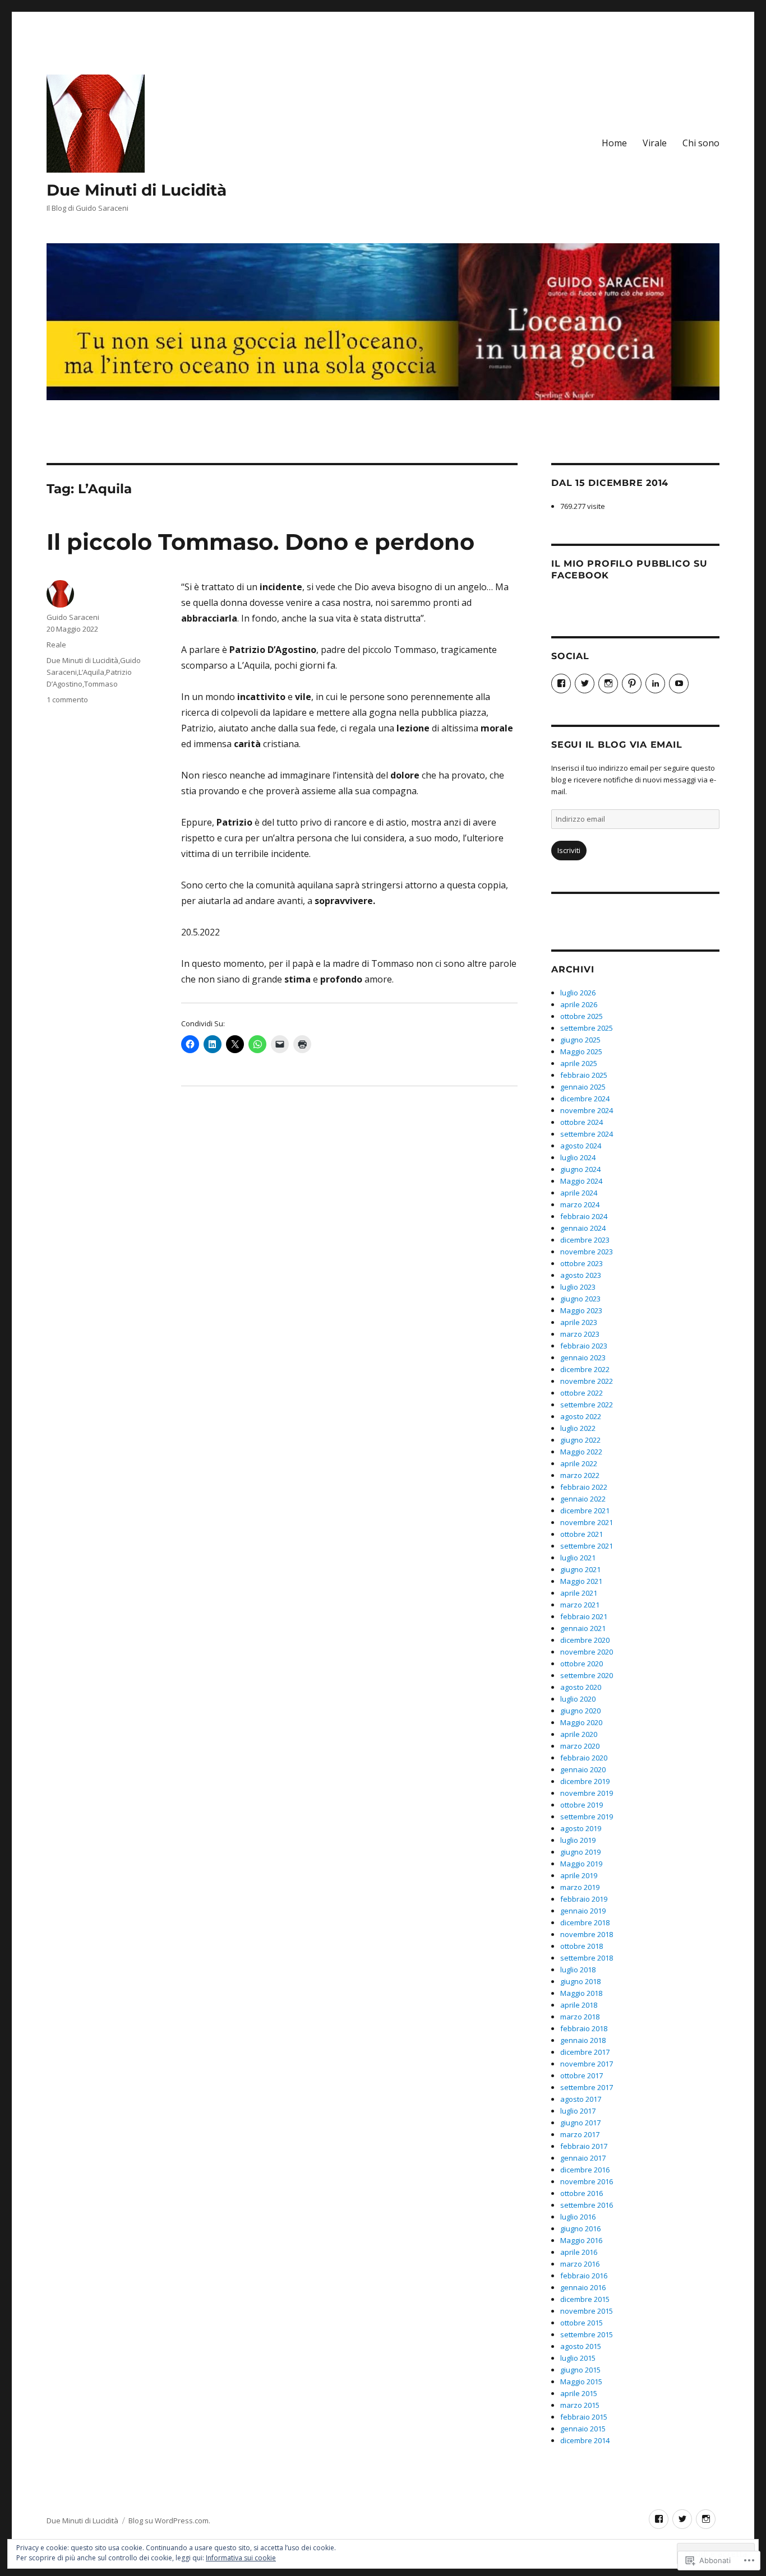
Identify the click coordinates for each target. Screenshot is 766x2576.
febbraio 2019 (584, 1899)
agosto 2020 (581, 1687)
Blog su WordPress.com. (169, 2521)
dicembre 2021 (585, 1511)
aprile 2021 (579, 1593)
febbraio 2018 (584, 2028)
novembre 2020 (587, 1652)
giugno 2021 (580, 1569)
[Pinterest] (632, 684)
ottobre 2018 (582, 1946)
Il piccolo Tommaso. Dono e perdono (260, 542)
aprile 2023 (579, 1322)
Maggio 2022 (581, 1452)
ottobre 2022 (582, 1393)
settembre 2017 (587, 2087)
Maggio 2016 (581, 2240)
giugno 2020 (580, 1711)
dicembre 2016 (585, 2170)
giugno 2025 (580, 1040)
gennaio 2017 (583, 2158)
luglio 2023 (578, 1287)
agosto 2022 (581, 1416)
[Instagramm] (706, 2519)
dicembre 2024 (585, 1099)
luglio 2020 (578, 1699)
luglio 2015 (578, 2358)
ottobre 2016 (582, 2193)
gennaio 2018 (583, 2040)
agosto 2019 (581, 1828)
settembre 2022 (587, 1405)
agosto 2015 (581, 2346)
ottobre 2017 (582, 2075)
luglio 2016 (578, 2217)
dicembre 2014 (585, 2440)
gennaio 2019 (583, 1911)
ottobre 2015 (582, 2323)
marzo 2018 (580, 2017)
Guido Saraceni (73, 617)
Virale (655, 143)
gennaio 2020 (583, 1769)
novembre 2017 (587, 2064)
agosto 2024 (581, 1146)
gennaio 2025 (583, 1087)
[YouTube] (679, 684)
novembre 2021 (587, 1522)
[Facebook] (659, 2519)
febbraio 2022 (584, 1487)
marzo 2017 (580, 2134)
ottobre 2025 (582, 1016)
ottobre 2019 (582, 1805)
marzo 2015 (580, 2405)
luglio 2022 (578, 1428)
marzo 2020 (580, 1746)
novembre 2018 (587, 1934)
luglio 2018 (578, 1970)
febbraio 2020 (584, 1758)
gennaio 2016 (583, 2287)
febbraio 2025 (584, 1075)
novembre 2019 (587, 1793)
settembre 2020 (587, 1675)
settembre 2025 (587, 1028)
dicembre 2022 (585, 1369)
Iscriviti (569, 850)
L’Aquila (91, 672)
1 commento (67, 699)
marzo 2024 (580, 1204)
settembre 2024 (587, 1134)
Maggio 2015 (581, 2382)
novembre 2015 (587, 2311)
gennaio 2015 (583, 2429)
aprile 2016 (579, 2252)
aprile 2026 (579, 1004)
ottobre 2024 (582, 1122)
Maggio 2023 (581, 1310)
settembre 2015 (587, 2334)
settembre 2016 (587, 2205)
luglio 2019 (578, 1840)
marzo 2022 (580, 1475)
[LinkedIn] (655, 684)
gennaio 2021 (583, 1628)
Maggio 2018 (581, 1993)
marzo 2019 (580, 1887)
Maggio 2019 (581, 1864)
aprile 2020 (579, 1734)
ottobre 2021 (582, 1534)
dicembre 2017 (585, 2052)
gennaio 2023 (583, 1358)
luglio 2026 (578, 993)
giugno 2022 (580, 1440)
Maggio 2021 (581, 1581)
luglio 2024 (578, 1157)
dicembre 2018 (585, 1922)
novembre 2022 (587, 1381)
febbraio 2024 (584, 1216)
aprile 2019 (579, 1875)
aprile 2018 (579, 2005)
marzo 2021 (580, 1605)
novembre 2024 (587, 1110)
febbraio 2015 (584, 2417)
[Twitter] (585, 684)
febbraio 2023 (584, 1346)
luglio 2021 (578, 1558)
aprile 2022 (579, 1463)
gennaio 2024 (583, 1228)
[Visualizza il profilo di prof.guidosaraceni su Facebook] (561, 684)
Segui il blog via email (617, 745)
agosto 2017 (581, 2099)
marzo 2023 (580, 1334)
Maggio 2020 (581, 1722)
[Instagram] (608, 684)
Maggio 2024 (581, 1181)
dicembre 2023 (585, 1240)
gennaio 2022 (583, 1499)
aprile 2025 (579, 1063)
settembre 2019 (587, 1817)
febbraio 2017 (584, 2146)
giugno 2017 (580, 2123)
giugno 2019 (580, 1852)
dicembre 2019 (585, 1781)
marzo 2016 (580, 2264)
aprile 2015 (579, 2393)
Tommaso (101, 684)
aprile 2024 (579, 1193)
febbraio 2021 (584, 1616)
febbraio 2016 (584, 2276)
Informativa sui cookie (241, 2558)
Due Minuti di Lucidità (137, 190)
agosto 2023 (581, 1275)
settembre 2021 (587, 1546)
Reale (56, 645)
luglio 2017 (578, 2111)
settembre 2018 (587, 1958)
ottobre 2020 (582, 1664)
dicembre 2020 (585, 1640)
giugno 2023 (580, 1299)
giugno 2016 (580, 2228)
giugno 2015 (580, 2370)
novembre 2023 (587, 1252)
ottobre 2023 (582, 1263)
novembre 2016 (587, 2181)
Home (614, 143)
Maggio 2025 (581, 1051)
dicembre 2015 (585, 2299)
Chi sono (701, 143)
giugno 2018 (580, 1981)
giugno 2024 (580, 1169)
